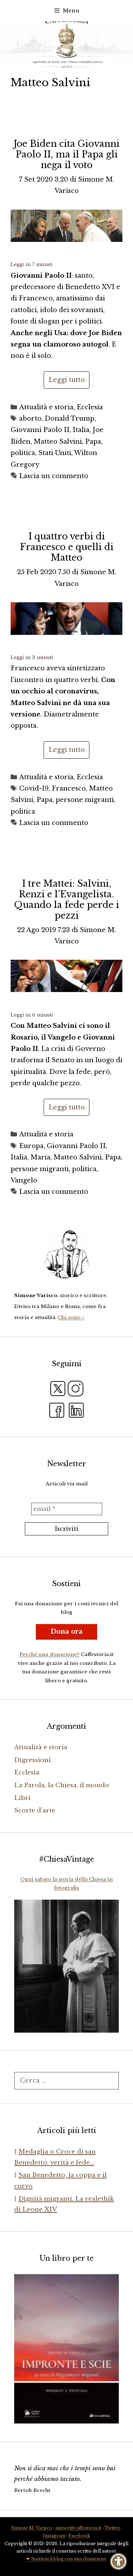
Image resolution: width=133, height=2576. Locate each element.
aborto (30, 419)
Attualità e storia (46, 407)
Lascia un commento (54, 476)
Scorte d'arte (35, 1810)
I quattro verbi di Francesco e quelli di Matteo (67, 547)
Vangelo (24, 1180)
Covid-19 (34, 788)
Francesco (69, 788)
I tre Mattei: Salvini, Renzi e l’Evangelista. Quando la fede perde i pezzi (67, 900)
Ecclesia (90, 407)
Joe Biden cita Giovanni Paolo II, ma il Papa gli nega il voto (66, 154)
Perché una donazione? (49, 1654)
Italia (81, 430)
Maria (40, 1157)
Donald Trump (70, 419)
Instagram (54, 2536)
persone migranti (85, 800)
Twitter (112, 2528)
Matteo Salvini (58, 442)
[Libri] (66, 1254)
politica (23, 453)
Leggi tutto (67, 380)
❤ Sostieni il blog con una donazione (66, 2559)
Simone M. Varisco (32, 2528)
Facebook (79, 2536)
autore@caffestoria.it (78, 2528)
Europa (31, 1146)
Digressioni (32, 1760)
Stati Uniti (55, 453)
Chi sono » (71, 1317)
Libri (22, 1798)
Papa (93, 442)
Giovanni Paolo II (40, 430)
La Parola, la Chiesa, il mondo (62, 1785)
